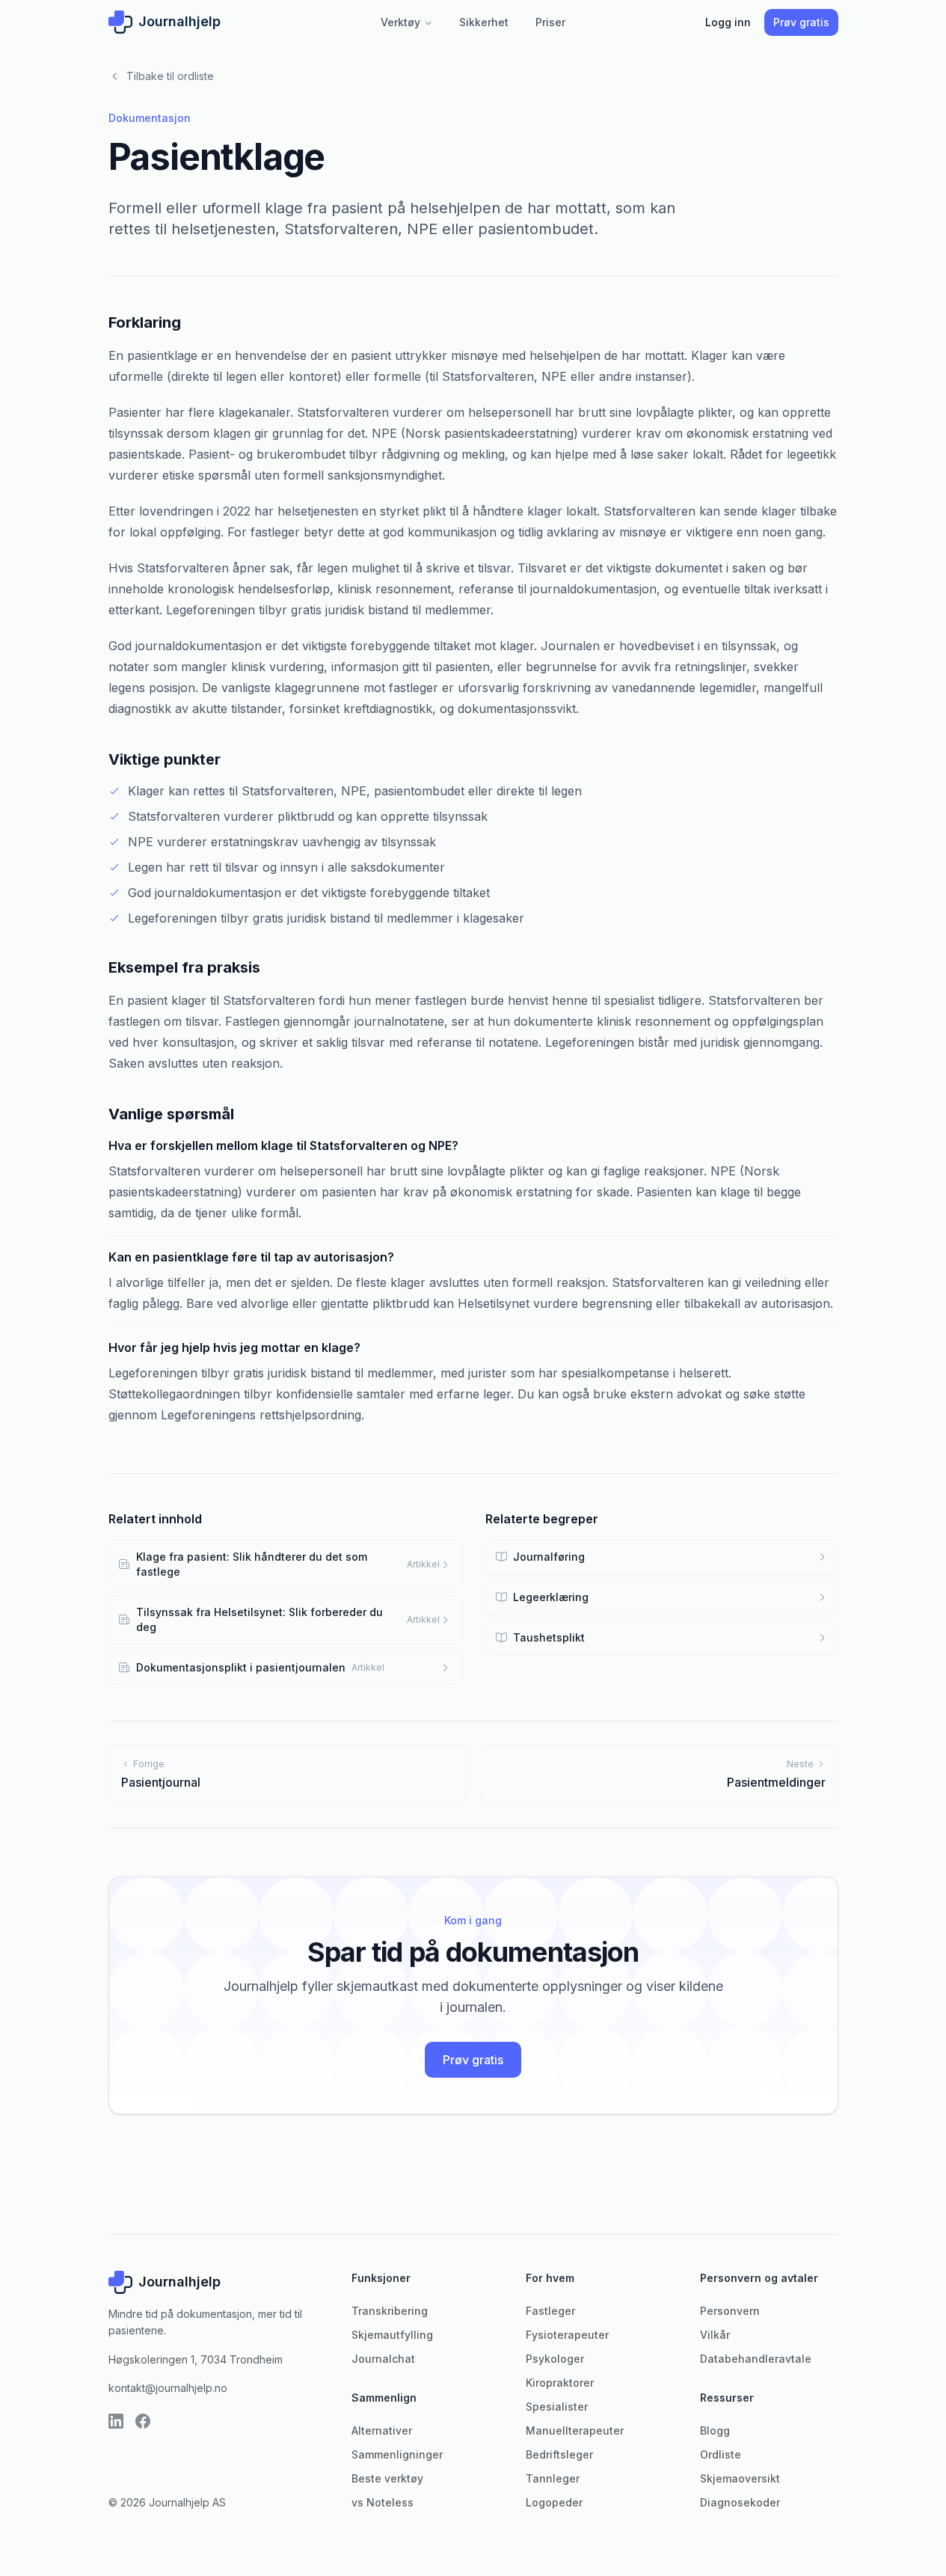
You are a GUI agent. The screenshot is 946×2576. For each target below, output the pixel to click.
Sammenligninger (397, 2454)
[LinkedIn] (116, 2421)
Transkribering (390, 2311)
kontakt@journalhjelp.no (168, 2388)
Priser (550, 22)
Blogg (715, 2430)
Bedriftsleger (559, 2454)
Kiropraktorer (560, 2383)
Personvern (730, 2311)
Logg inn (728, 22)
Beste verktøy (387, 2478)
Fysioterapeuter (567, 2335)
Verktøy (406, 22)
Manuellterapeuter (575, 2430)
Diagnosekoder (740, 2502)
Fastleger (550, 2311)
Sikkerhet (484, 22)
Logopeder (554, 2502)
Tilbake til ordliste (161, 76)
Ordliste (721, 2454)
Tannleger (553, 2478)
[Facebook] (143, 2421)
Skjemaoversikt (740, 2478)
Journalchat (383, 2359)
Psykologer (555, 2359)
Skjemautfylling (392, 2335)
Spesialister (557, 2407)
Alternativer (382, 2430)
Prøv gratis (801, 22)
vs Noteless (383, 2502)
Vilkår (715, 2335)
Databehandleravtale (756, 2359)
